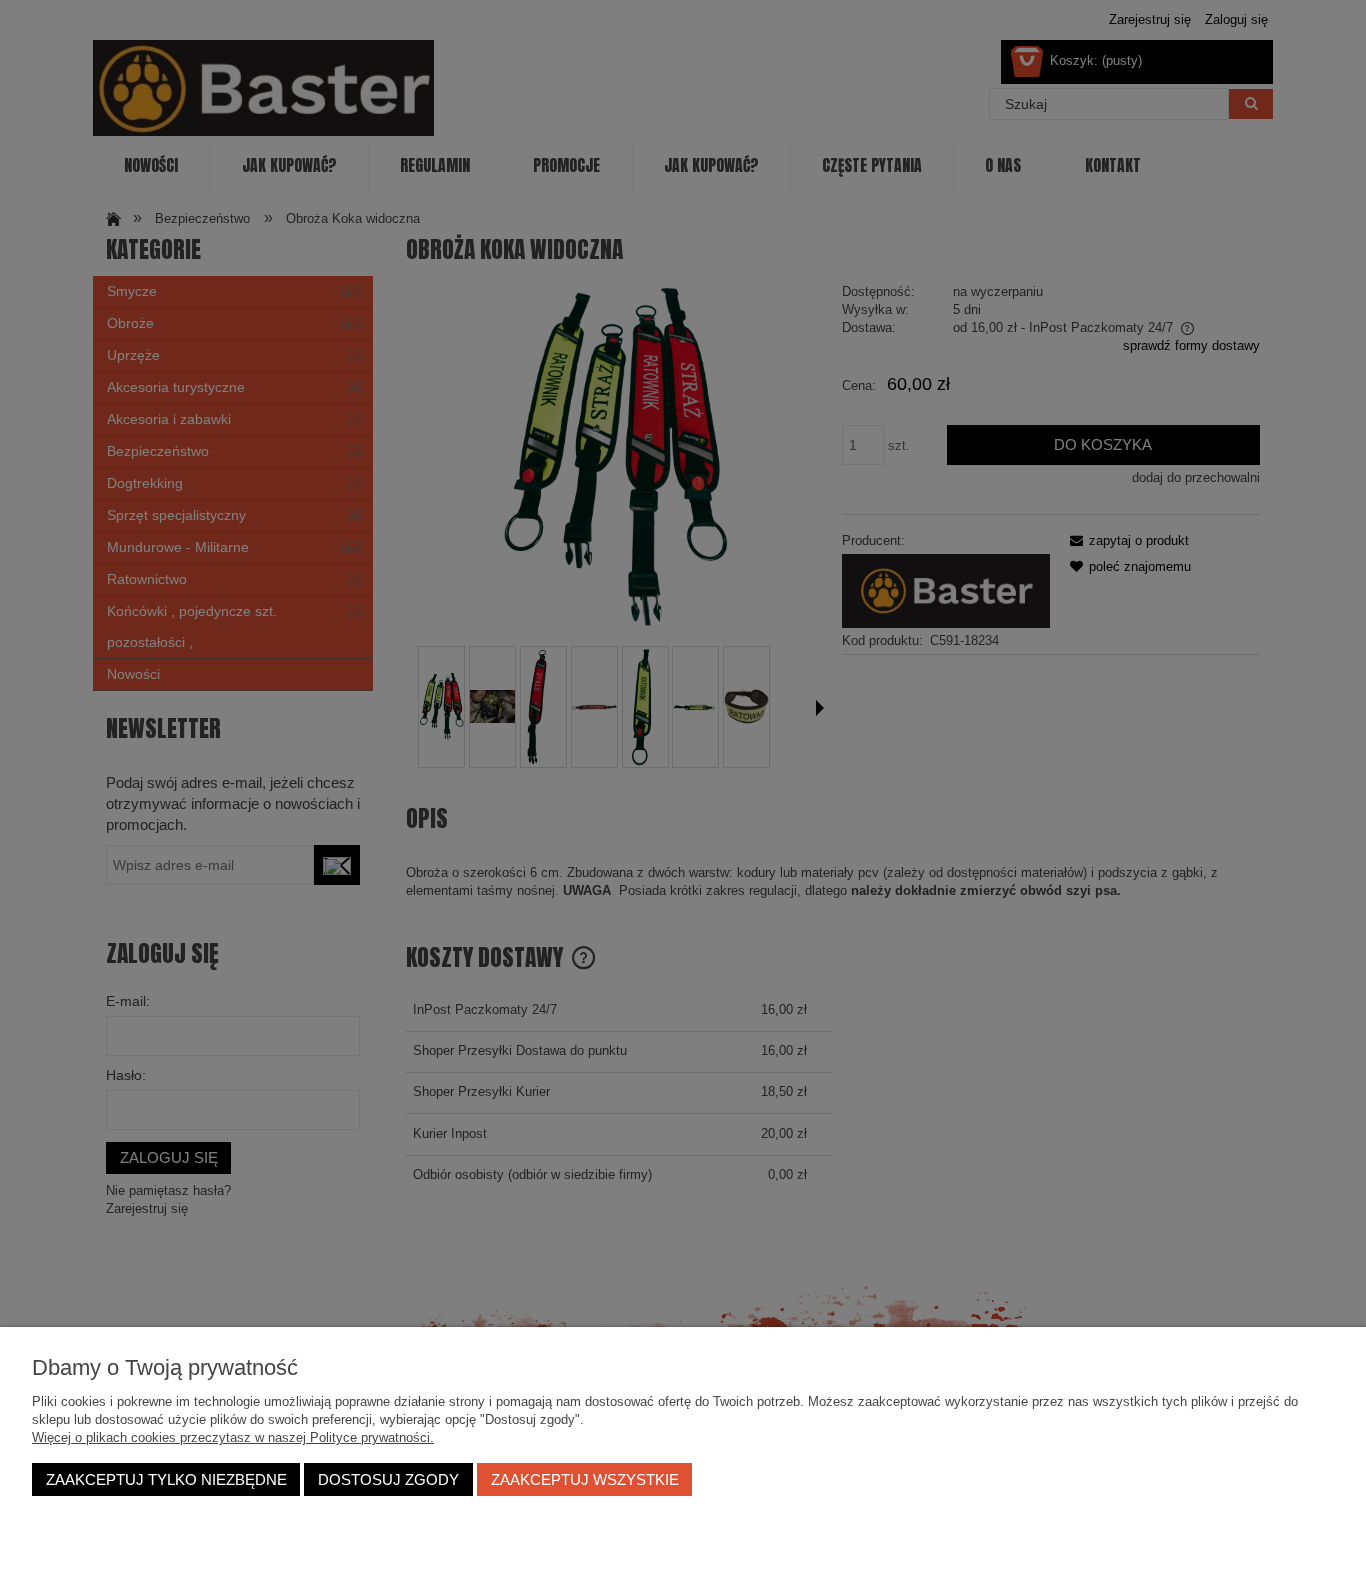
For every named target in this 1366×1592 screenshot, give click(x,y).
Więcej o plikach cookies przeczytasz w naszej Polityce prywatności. (233, 1437)
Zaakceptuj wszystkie (585, 1479)
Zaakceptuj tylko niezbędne (166, 1479)
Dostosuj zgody (388, 1479)
